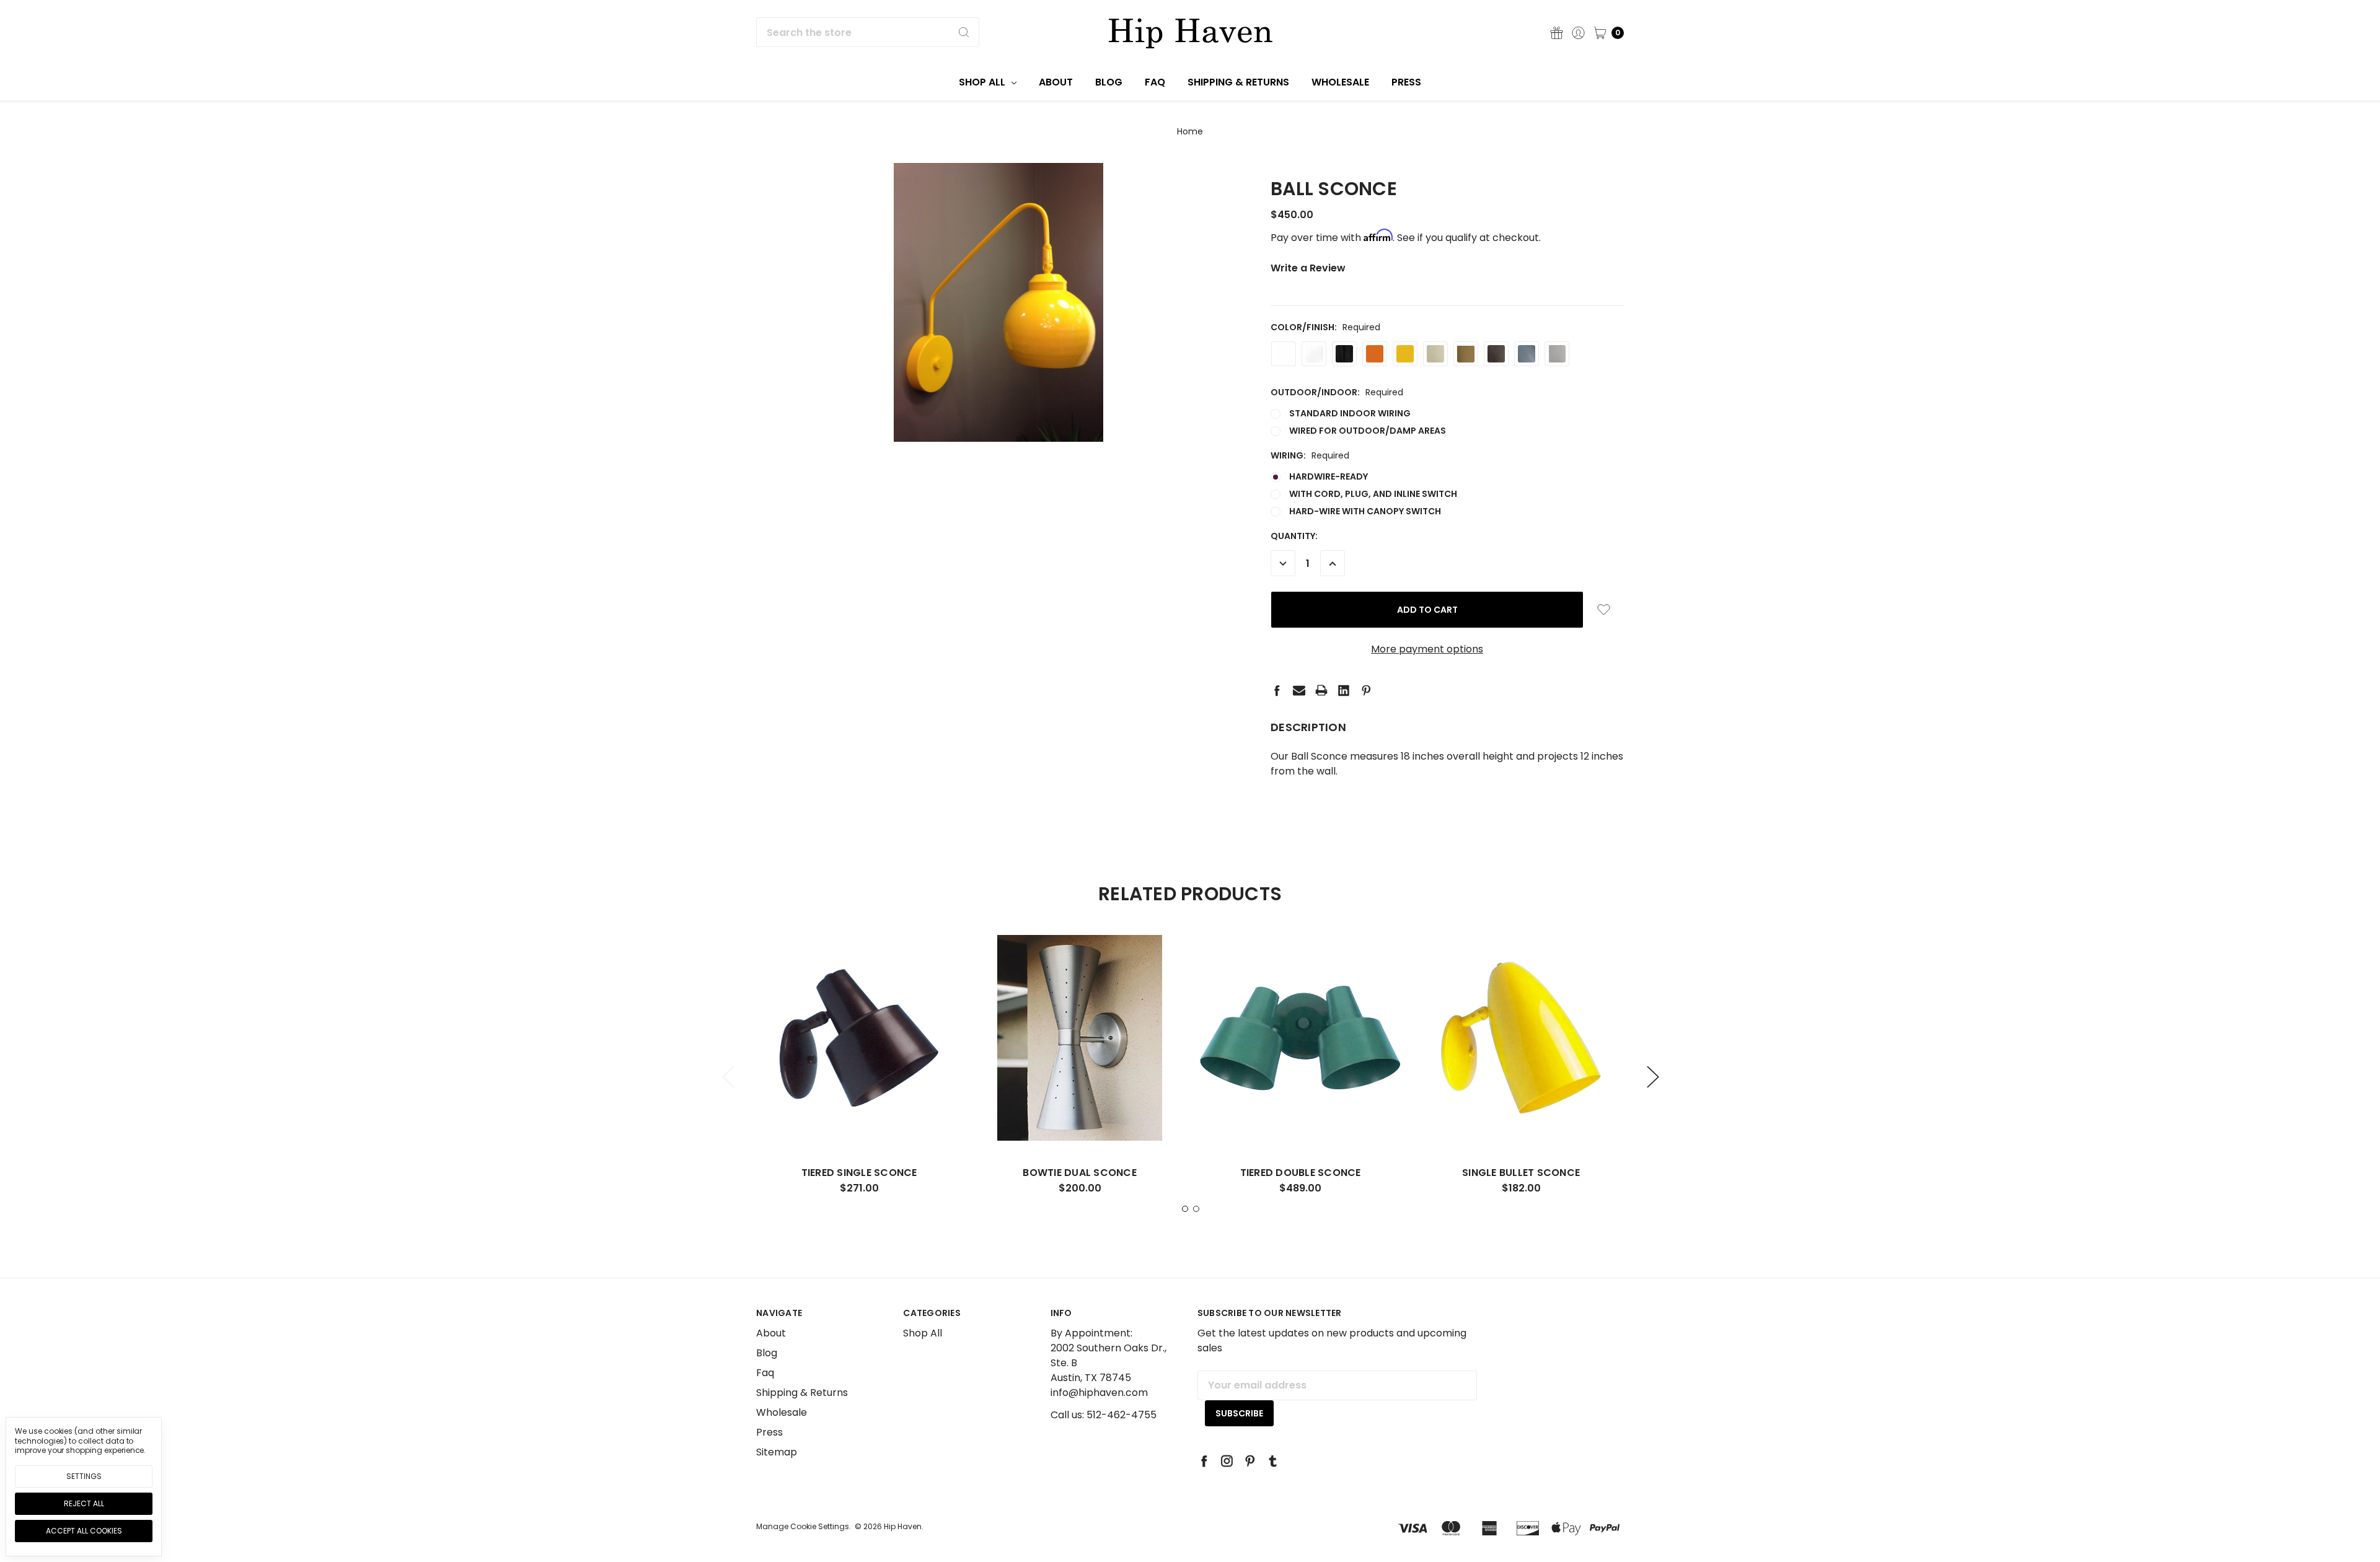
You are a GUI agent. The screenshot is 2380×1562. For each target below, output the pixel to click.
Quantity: (1294, 536)
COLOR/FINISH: (1325, 327)
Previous (728, 1077)
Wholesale (1340, 82)
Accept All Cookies (84, 1531)
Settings (84, 1476)
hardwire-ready (1329, 476)
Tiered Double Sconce (1301, 1173)
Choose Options (859, 1118)
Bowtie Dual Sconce (1080, 1173)
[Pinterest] (1366, 690)
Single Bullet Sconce (1521, 1173)
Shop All (983, 82)
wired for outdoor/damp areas (1368, 431)
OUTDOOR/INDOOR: (1337, 392)
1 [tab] (1185, 1209)
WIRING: (1310, 455)
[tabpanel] (859, 1069)
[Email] (1299, 690)
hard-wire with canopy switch (1365, 511)
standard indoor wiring (1350, 413)
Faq (1155, 82)
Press (1406, 82)
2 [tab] (1196, 1209)
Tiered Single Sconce (859, 1173)
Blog (1109, 82)
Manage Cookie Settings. (804, 1526)
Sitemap (777, 1452)
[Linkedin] (1344, 690)
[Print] (1321, 690)
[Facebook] (1277, 690)
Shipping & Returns (1238, 82)
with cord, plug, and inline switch (1373, 494)
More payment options (1427, 649)
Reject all (84, 1503)
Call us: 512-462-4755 (1104, 1415)
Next (1652, 1077)
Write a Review (1308, 268)
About (1056, 82)
